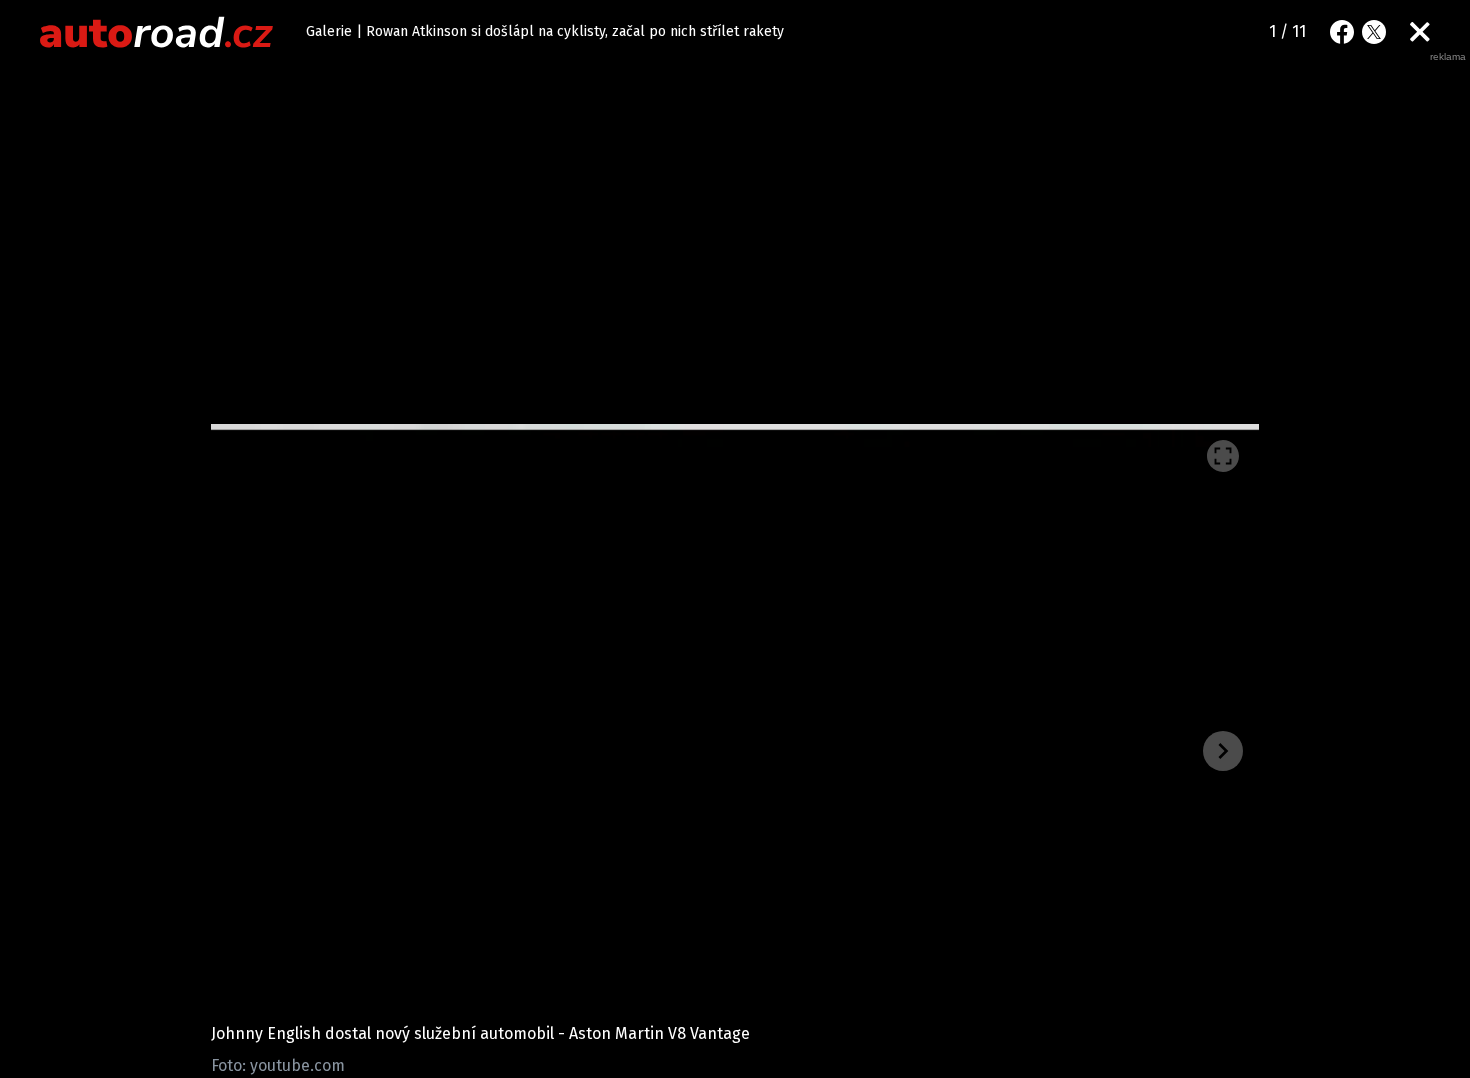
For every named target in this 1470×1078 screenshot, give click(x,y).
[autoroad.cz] (157, 32)
